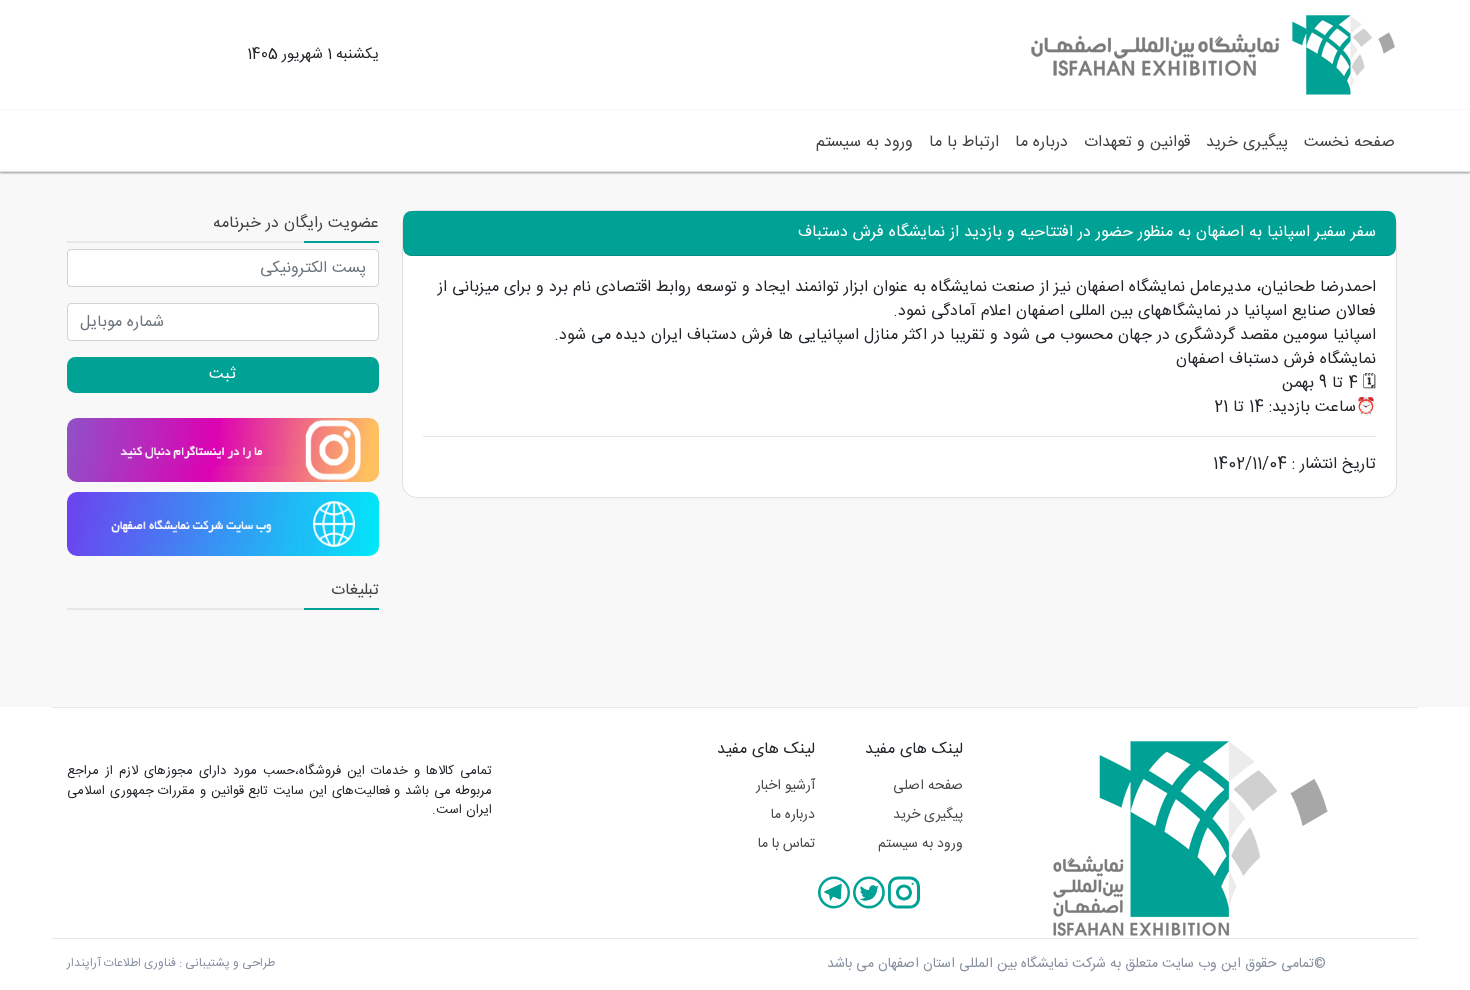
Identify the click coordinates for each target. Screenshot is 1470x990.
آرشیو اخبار (785, 786)
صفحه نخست (1345, 142)
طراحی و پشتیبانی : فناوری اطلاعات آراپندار (171, 963)
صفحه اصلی (928, 786)
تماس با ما (786, 844)
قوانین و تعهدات (1137, 142)
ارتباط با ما (964, 142)
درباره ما (1041, 142)
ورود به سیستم (864, 142)
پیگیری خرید (1247, 142)
